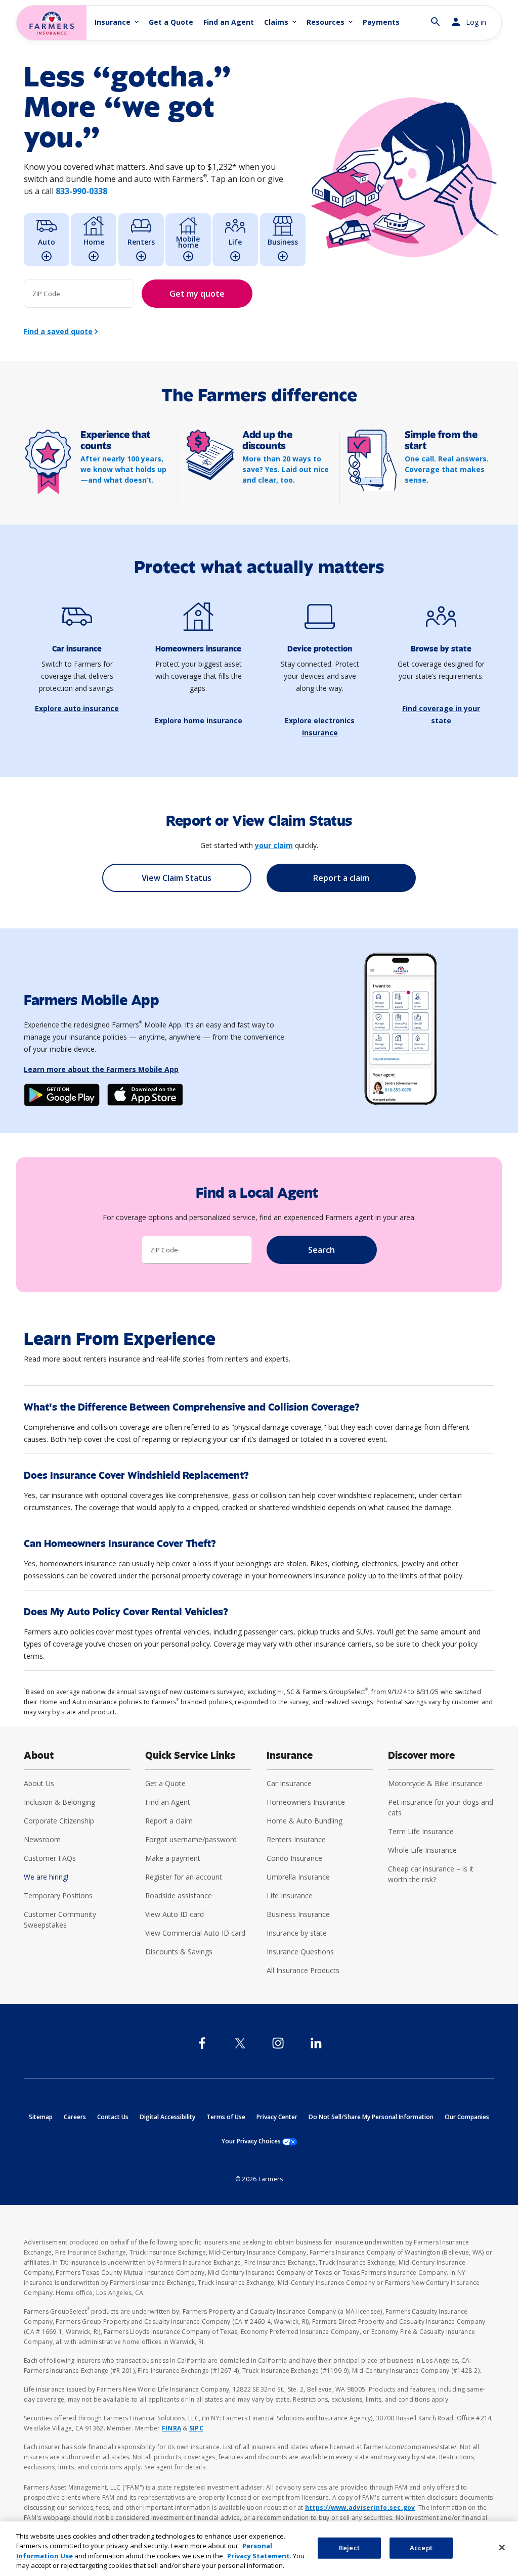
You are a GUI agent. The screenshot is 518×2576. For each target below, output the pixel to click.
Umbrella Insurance (298, 1877)
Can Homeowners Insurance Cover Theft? (120, 1544)
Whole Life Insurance (422, 1850)
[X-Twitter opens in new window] (240, 2043)
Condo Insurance (294, 1858)
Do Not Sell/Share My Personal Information (371, 2117)
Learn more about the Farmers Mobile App (101, 1069)
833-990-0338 (81, 191)
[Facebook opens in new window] (202, 2043)
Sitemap (41, 2117)
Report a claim (169, 1821)
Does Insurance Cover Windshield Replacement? (136, 1476)
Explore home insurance (199, 720)
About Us (39, 1783)
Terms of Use (226, 2117)
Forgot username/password (191, 1839)
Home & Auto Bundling (305, 1821)
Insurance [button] (118, 22)
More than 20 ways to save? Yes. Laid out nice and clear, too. (286, 469)
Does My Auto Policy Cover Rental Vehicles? (126, 1612)
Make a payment (173, 1858)
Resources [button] (331, 22)
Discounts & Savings (179, 1952)
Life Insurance (290, 1895)
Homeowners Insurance (306, 1802)
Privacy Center (277, 2117)
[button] (436, 17)
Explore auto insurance (77, 708)
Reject (349, 2548)
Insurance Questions (300, 1952)
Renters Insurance (296, 1839)
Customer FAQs (50, 1858)
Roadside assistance (179, 1895)
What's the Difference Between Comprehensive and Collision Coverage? (192, 1407)
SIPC (196, 2428)
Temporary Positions (58, 1895)
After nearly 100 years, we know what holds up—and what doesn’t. (123, 469)
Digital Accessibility (167, 2117)
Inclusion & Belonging (59, 1802)
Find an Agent (229, 22)
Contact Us (113, 2117)
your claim (274, 845)
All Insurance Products (303, 1970)
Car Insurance (289, 1783)
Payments (381, 22)
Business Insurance (298, 1914)
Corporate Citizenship (59, 1821)
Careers (75, 2117)
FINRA (171, 2428)
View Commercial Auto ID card (195, 1933)
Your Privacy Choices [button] (259, 2141)
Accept (421, 2548)
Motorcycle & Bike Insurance (435, 1783)
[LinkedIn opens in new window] (316, 2043)
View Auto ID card (175, 1914)
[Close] (502, 2547)
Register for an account (184, 1877)
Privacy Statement (258, 2556)
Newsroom (42, 1839)
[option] (47, 240)
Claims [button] (281, 22)
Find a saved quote (58, 331)
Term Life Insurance (421, 1831)
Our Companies (467, 2117)
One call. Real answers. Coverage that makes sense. (447, 469)
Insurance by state (297, 1933)
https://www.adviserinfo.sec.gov (360, 2508)
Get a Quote (171, 22)
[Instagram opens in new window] (278, 2043)
